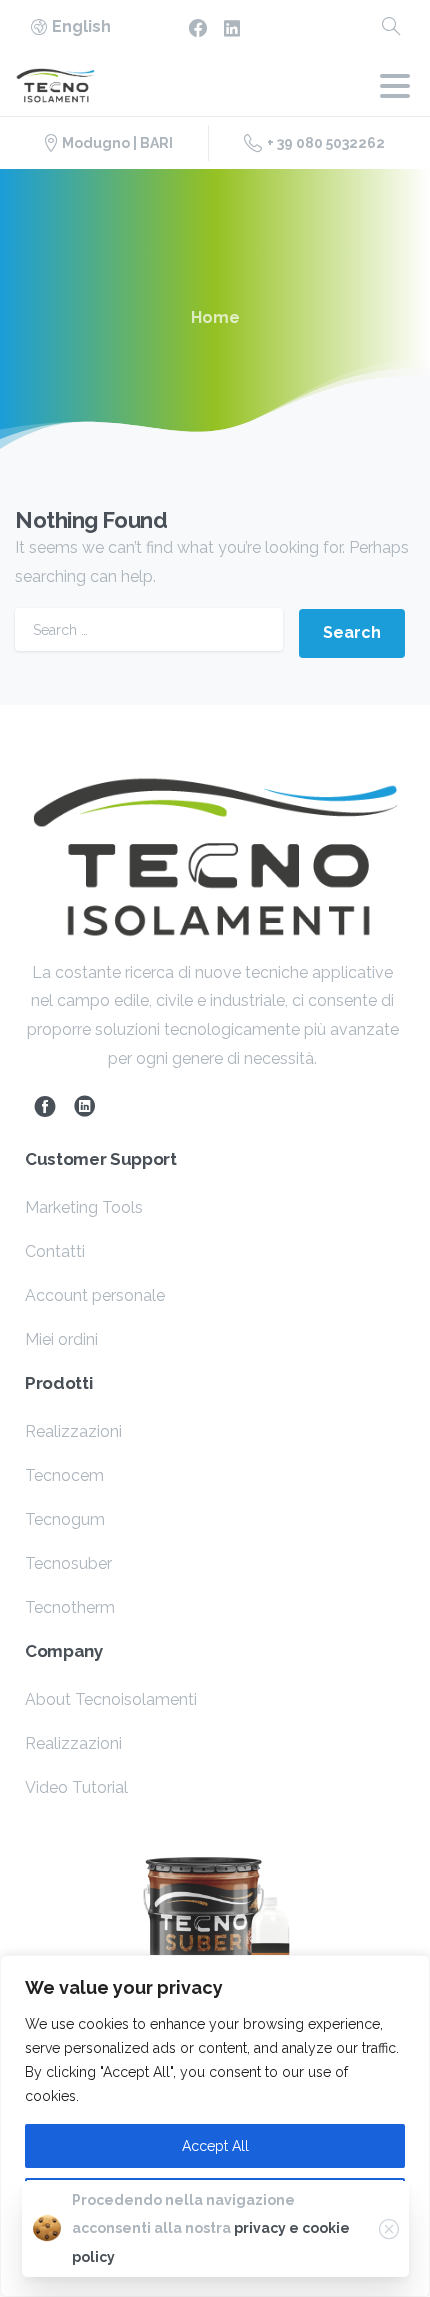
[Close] (389, 2229)
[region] (215, 2126)
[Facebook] (198, 27)
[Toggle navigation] (395, 86)
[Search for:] (149, 629)
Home (215, 317)
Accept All (215, 2146)
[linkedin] (232, 27)
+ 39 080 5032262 (326, 143)
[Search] (391, 27)
